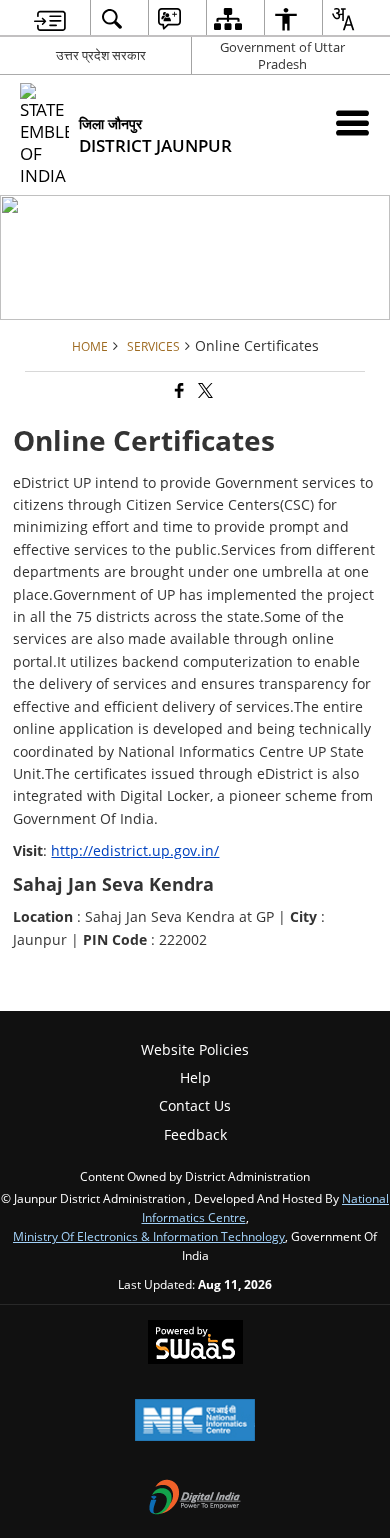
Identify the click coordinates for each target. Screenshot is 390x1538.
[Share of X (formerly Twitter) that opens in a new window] (204, 391)
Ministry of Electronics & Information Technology (149, 1236)
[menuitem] (50, 18)
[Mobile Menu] (352, 122)
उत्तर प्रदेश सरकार (101, 55)
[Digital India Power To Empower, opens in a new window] (195, 1499)
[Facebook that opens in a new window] (178, 391)
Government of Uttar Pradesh (282, 55)
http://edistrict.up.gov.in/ (135, 850)
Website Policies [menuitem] (195, 1049)
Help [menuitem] (195, 1077)
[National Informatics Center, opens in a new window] (195, 1422)
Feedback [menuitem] (195, 1134)
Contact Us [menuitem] (195, 1105)
